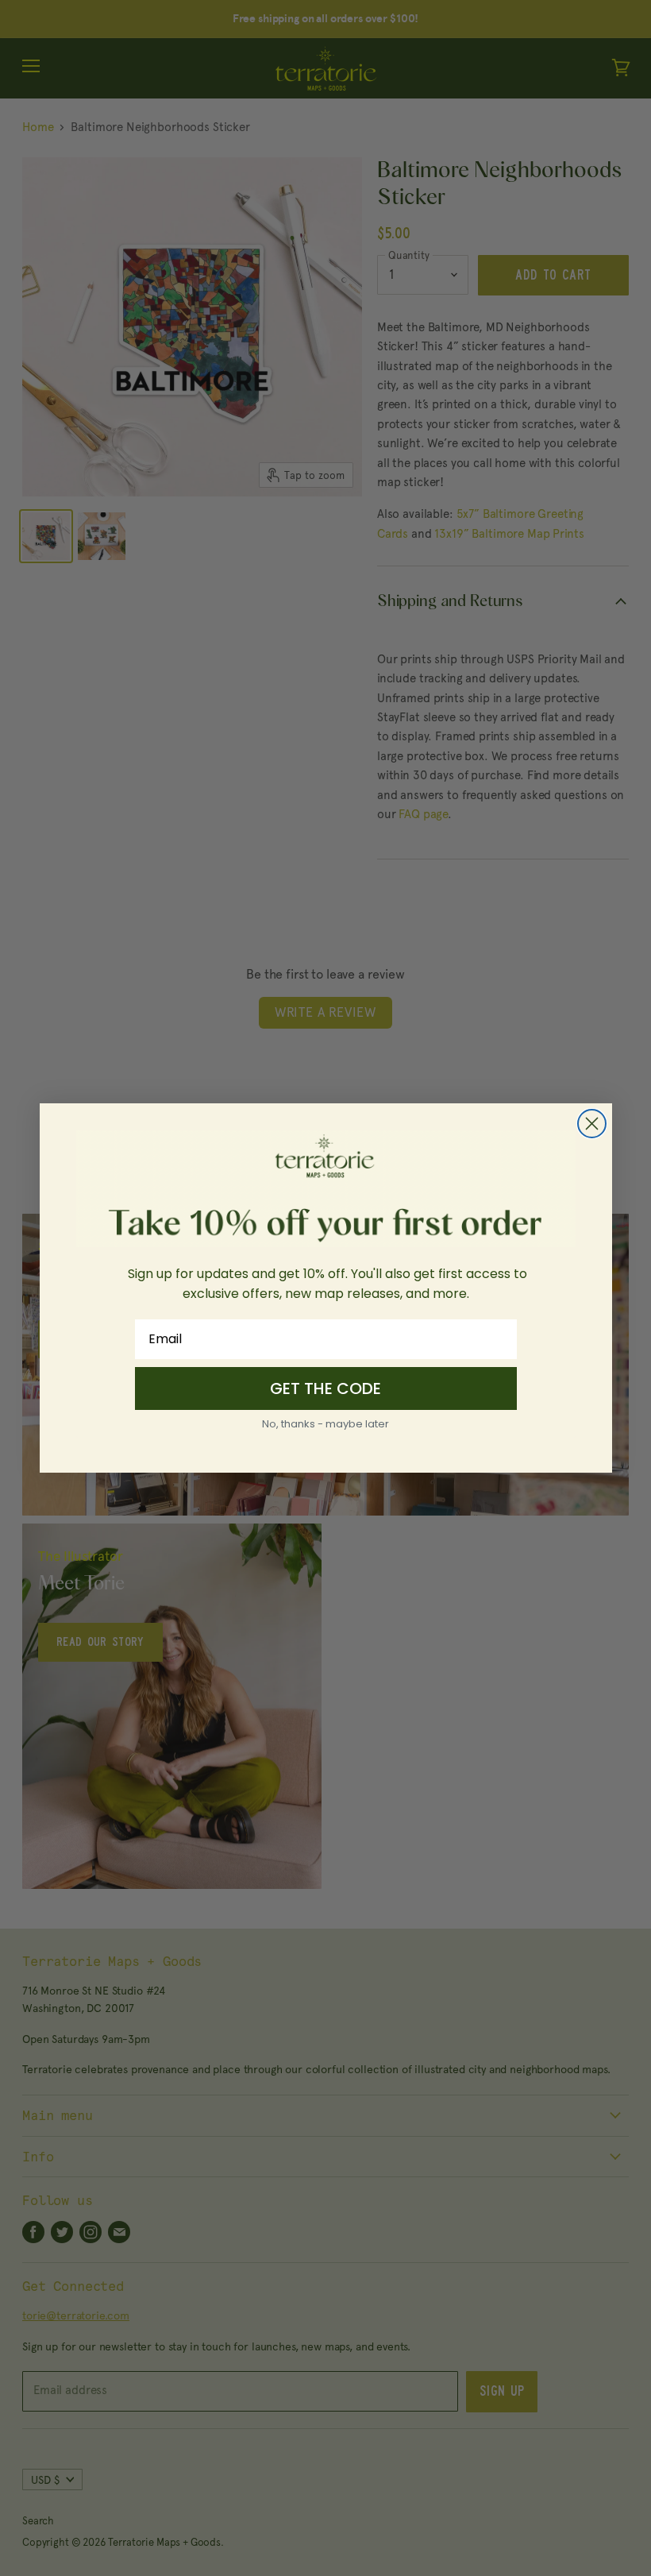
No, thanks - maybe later (325, 1424)
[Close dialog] (592, 1124)
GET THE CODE (325, 1388)
